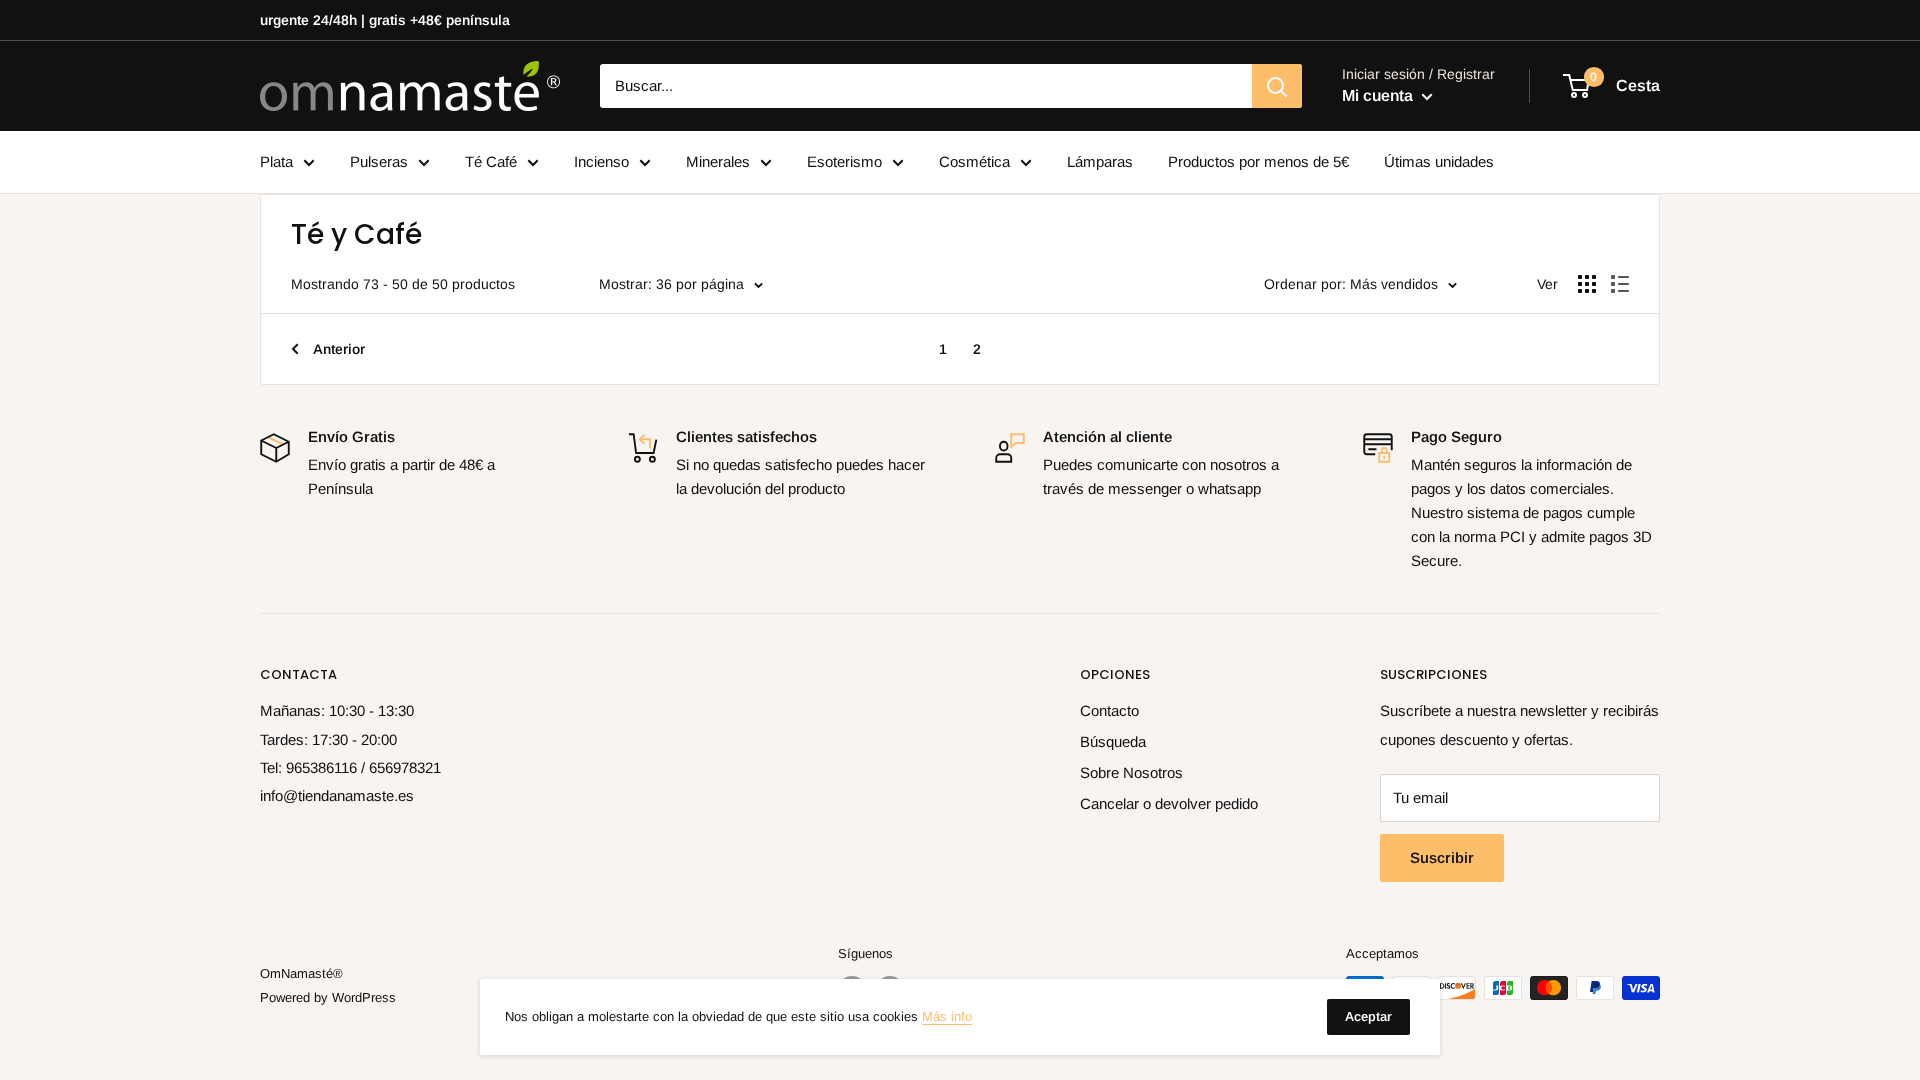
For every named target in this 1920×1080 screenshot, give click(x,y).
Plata (276, 161)
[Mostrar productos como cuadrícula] (1587, 284)
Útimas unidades (1439, 161)
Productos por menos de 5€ (1258, 161)
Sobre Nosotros (1131, 772)
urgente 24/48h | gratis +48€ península (385, 20)
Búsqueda (1113, 741)
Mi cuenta (1379, 95)
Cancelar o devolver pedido (1169, 803)
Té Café (491, 161)
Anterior (339, 349)
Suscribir (1442, 857)
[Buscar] (1277, 86)
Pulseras (379, 161)
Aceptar (1368, 1016)
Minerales (718, 161)
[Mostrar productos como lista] (1620, 284)
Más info (947, 1016)
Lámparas (1100, 161)
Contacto (1109, 710)
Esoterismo (844, 161)
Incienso (601, 161)
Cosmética (974, 161)
